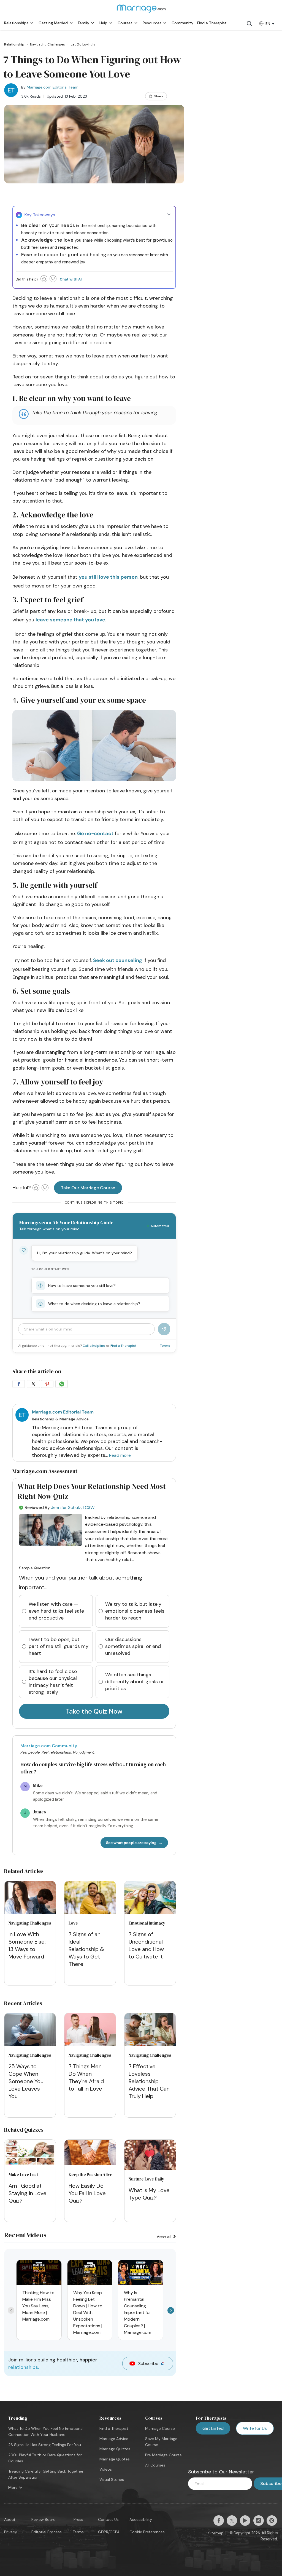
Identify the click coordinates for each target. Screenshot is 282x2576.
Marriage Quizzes (115, 2449)
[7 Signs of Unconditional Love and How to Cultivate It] (150, 1898)
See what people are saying (131, 1843)
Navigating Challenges (30, 1923)
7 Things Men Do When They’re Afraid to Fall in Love (86, 2077)
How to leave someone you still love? (82, 1286)
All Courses (155, 2465)
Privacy (11, 2532)
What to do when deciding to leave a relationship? (94, 1304)
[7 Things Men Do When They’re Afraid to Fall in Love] (90, 2030)
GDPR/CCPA (109, 2532)
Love (73, 1923)
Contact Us (108, 2519)
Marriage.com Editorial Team (53, 87)
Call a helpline (94, 1346)
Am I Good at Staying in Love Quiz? (28, 2193)
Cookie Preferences (147, 2532)
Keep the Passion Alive (90, 2175)
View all (164, 2236)
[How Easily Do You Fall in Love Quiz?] (90, 2164)
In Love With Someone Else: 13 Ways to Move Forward (27, 1945)
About (10, 2519)
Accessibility (141, 2519)
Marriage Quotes (115, 2459)
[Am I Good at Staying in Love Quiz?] (30, 2164)
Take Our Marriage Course (88, 1188)
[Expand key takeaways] (169, 215)
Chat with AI (71, 279)
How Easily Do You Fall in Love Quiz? (87, 2193)
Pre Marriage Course (163, 2455)
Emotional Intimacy (147, 1923)
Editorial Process (47, 2532)
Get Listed (213, 2428)
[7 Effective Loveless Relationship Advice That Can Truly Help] (150, 2030)
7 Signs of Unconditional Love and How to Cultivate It (146, 1945)
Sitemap (216, 2533)
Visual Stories (112, 2479)
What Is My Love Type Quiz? (149, 2194)
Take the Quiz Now (94, 1711)
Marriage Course (160, 2428)
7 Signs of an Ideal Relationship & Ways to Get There (86, 1949)
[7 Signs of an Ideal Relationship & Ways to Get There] (90, 1898)
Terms (165, 1346)
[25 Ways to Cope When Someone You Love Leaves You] (30, 2030)
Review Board (44, 2519)
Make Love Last (23, 2175)
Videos (106, 2469)
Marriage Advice (114, 2439)
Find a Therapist (123, 1346)
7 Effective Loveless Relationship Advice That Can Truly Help (149, 2081)
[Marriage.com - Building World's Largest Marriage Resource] (141, 12)
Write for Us (255, 2428)
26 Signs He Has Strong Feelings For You (45, 2445)
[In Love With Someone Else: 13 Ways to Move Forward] (30, 1898)
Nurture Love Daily (146, 2179)
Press (78, 2519)
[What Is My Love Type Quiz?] (150, 2168)
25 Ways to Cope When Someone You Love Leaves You (26, 2081)
